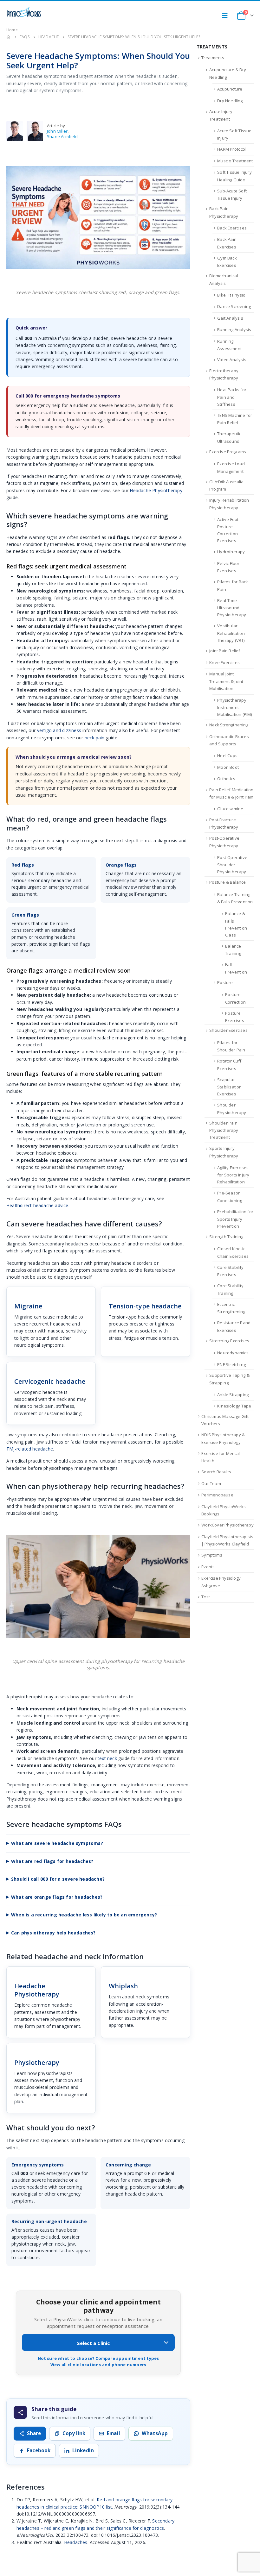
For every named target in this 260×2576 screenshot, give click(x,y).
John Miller (57, 131)
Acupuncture (230, 89)
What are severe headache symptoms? (57, 1843)
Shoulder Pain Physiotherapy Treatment (224, 1130)
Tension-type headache (145, 1306)
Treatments (213, 58)
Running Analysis (234, 329)
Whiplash (123, 1986)
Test (206, 1597)
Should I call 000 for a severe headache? (58, 1879)
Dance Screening (234, 306)
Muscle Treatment (235, 161)
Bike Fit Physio (231, 295)
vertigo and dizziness (59, 730)
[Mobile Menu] (227, 16)
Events (208, 1567)
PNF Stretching (231, 1364)
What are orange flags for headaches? (57, 1897)
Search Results (216, 1472)
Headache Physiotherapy (156, 490)
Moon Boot (228, 767)
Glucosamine (230, 809)
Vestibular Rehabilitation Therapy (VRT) (231, 633)
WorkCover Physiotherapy (227, 1525)
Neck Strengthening (229, 725)
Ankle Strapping (233, 1395)
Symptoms (212, 1555)
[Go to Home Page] (9, 37)
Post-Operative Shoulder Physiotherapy (232, 865)
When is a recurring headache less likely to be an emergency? (84, 1915)
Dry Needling (230, 101)
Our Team (211, 1483)
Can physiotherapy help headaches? (53, 1933)
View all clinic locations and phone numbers (98, 2365)
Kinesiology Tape (234, 1406)
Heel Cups (227, 755)
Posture (225, 982)
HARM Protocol (232, 149)
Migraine (28, 1306)
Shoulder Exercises (228, 1030)
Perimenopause (217, 1495)
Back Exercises (232, 228)
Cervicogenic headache (50, 1381)
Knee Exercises (224, 662)
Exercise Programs (228, 452)
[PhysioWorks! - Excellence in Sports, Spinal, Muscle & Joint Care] (24, 12)
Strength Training (226, 1237)
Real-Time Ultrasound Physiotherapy (232, 608)
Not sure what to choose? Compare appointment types (98, 2358)
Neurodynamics (233, 1353)
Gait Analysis (230, 318)
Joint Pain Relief (225, 651)
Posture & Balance (227, 882)
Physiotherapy (37, 2062)
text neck (107, 1758)
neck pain (95, 738)
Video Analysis (232, 360)
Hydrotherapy (231, 552)
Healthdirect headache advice (37, 1205)
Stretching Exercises (229, 1341)
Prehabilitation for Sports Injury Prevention (235, 1219)
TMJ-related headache (30, 1449)
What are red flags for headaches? (52, 1861)
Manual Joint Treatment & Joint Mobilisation (226, 681)
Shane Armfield (62, 136)
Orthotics (226, 779)
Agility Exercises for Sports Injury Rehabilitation (233, 1175)
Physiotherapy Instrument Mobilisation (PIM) (235, 707)
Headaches (76, 2542)
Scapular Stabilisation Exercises (230, 1087)
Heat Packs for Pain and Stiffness (232, 397)
